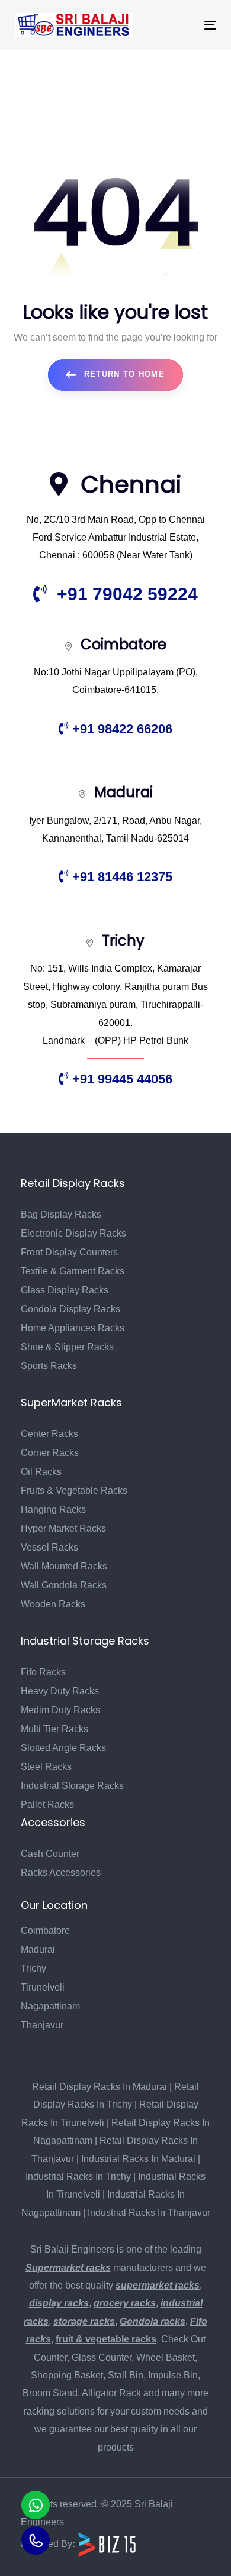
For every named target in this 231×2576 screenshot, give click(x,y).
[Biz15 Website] (107, 2544)
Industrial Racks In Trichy (78, 2177)
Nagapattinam (50, 2006)
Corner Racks (50, 1453)
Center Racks (49, 1434)
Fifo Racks (43, 1672)
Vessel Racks (49, 1547)
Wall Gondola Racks (64, 1585)
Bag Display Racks (61, 1214)
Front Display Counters (69, 1252)
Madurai (38, 1949)
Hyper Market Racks (63, 1528)
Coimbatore (45, 1931)
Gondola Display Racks (70, 1309)
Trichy (33, 1968)
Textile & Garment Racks (73, 1271)
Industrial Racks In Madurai (138, 2159)
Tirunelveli (43, 1987)
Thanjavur (42, 2025)
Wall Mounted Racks (64, 1566)
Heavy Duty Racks (60, 1691)
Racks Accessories (61, 1873)
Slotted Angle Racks (63, 1748)
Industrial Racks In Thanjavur (149, 2213)
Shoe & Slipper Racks (67, 1347)
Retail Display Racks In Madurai (100, 2087)
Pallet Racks (47, 1805)
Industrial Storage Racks (72, 1786)
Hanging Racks (53, 1509)
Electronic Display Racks (73, 1233)
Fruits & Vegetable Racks (74, 1491)
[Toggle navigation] (183, 25)
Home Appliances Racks (73, 1328)
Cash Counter (50, 1854)
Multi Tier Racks (54, 1729)
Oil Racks (41, 1472)
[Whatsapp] (36, 2505)
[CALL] (36, 2541)
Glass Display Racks (65, 1290)
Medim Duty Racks (60, 1710)
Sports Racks (49, 1366)
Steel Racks (46, 1767)
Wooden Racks (53, 1604)
